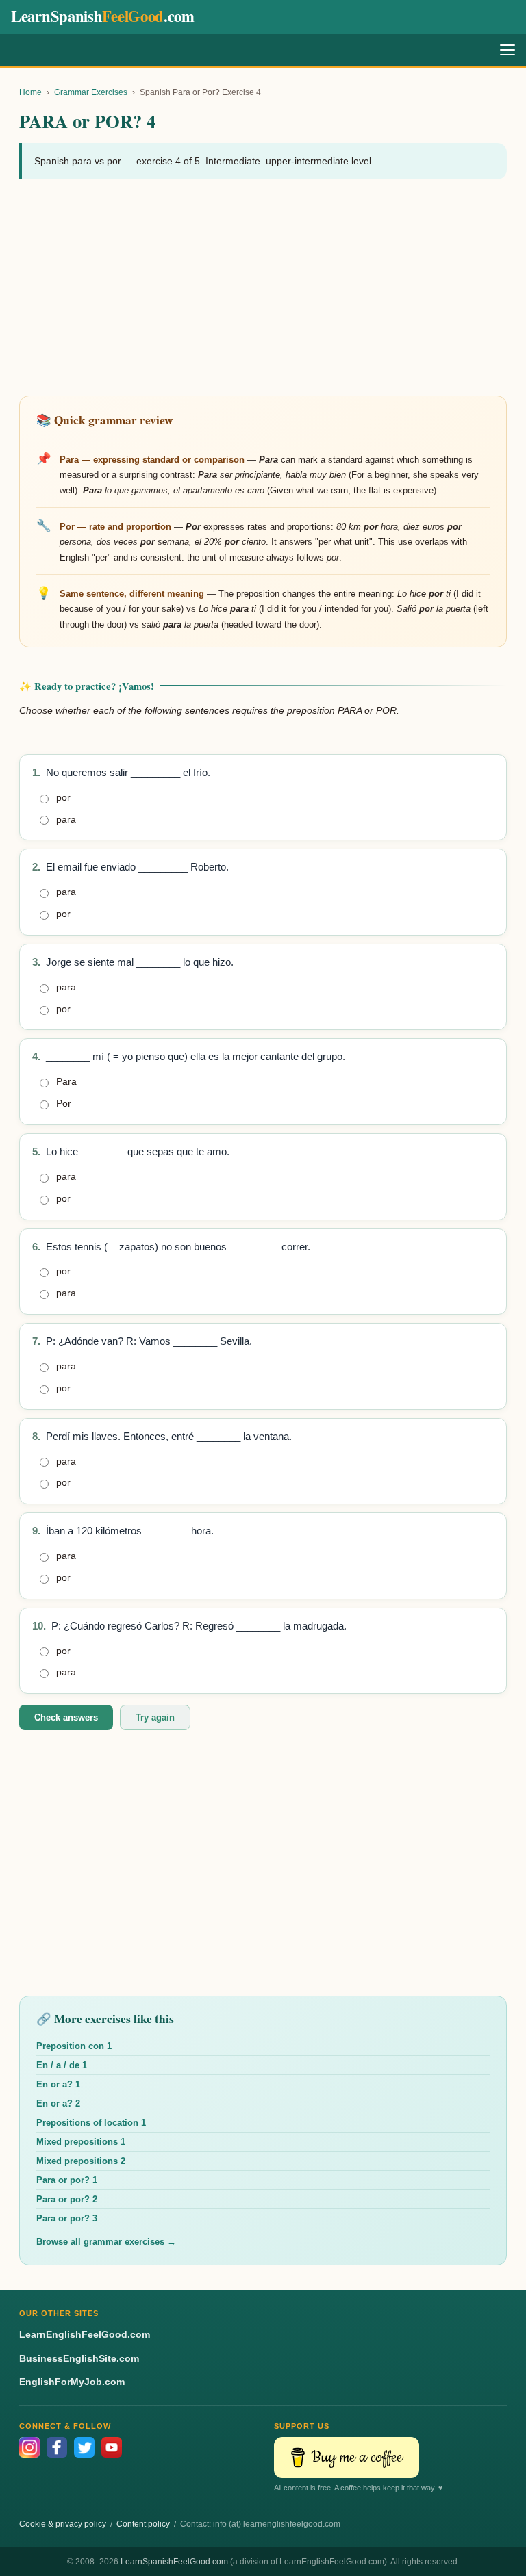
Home (30, 92)
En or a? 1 (58, 2084)
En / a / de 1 (62, 2065)
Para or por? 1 (67, 2180)
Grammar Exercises (91, 92)
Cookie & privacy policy (63, 2524)
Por (64, 1103)
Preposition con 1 (74, 2046)
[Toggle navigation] (508, 50)
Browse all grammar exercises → (106, 2242)
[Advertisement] (263, 289)
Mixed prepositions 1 (81, 2142)
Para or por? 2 (67, 2199)
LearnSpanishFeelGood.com (174, 2562)
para (66, 819)
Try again (155, 1717)
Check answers (66, 1717)
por (63, 797)
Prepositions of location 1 (91, 2123)
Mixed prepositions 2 (81, 2161)
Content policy (143, 2524)
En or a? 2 (58, 2103)
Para (66, 1081)
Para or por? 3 (67, 2218)
